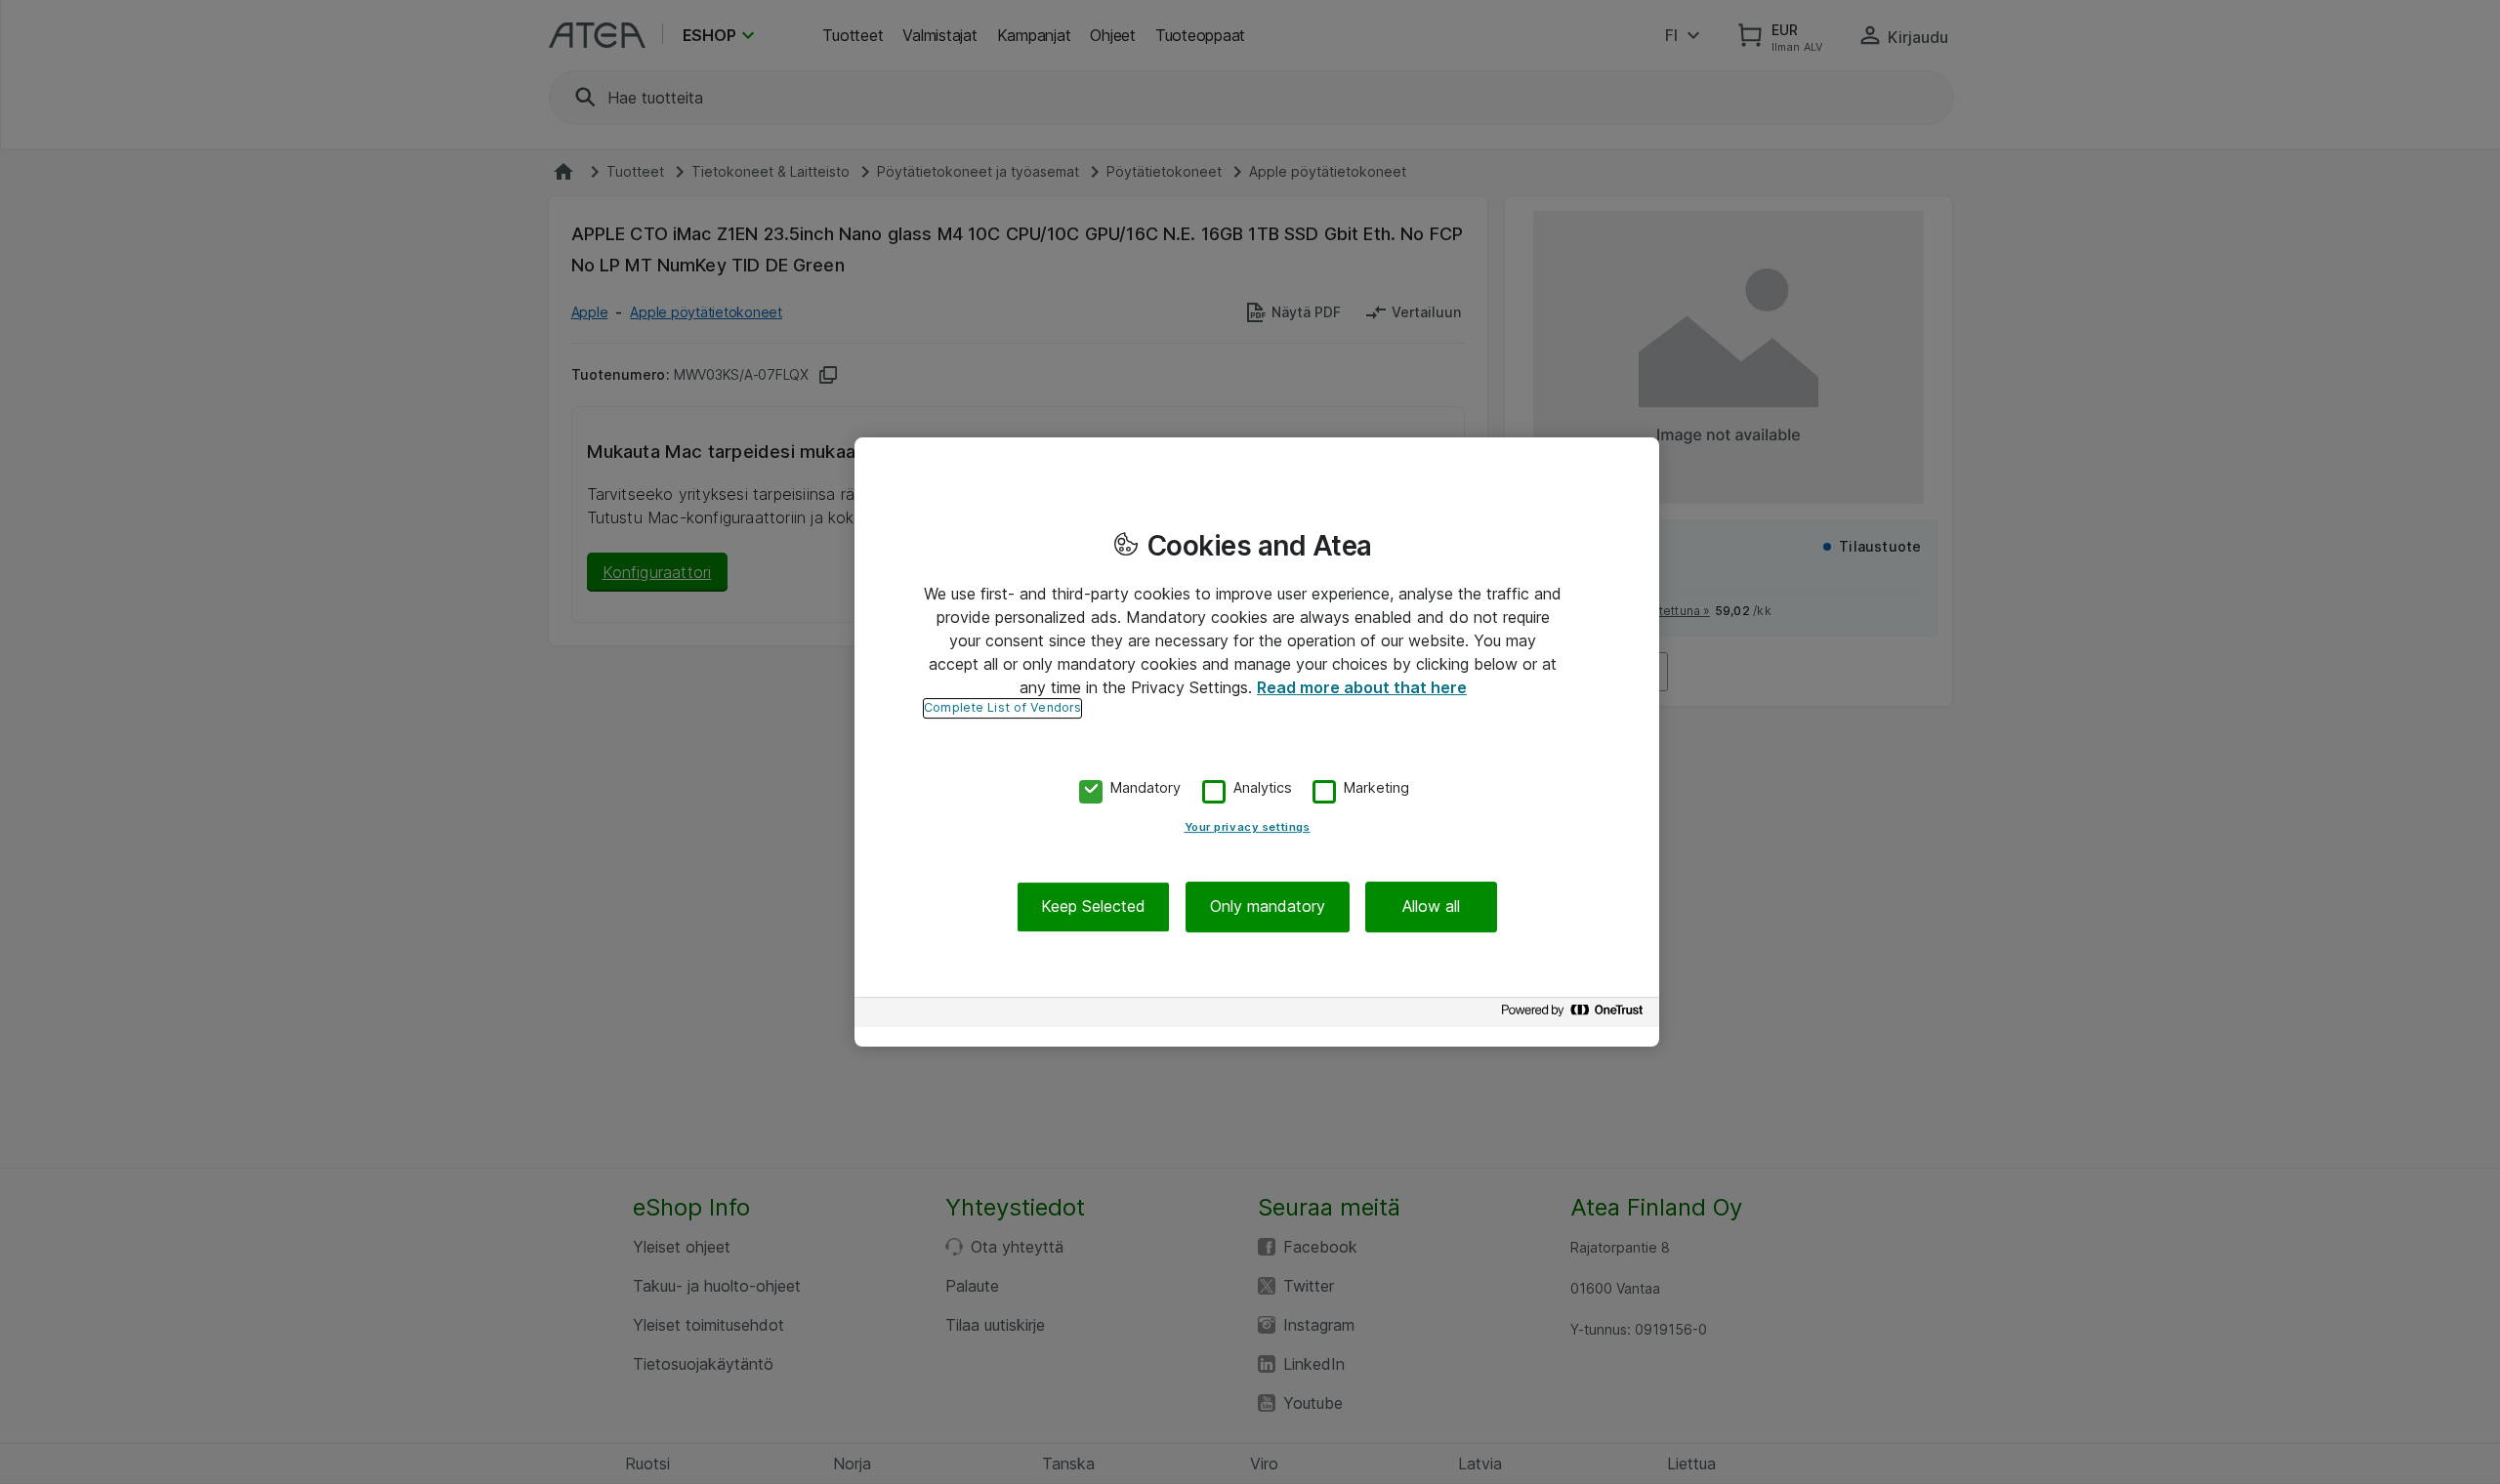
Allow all (1431, 907)
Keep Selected (1093, 907)
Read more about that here (1362, 687)
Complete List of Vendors (1002, 707)
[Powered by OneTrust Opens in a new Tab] (1575, 1015)
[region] (1257, 742)
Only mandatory (1268, 907)
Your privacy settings (1248, 828)
